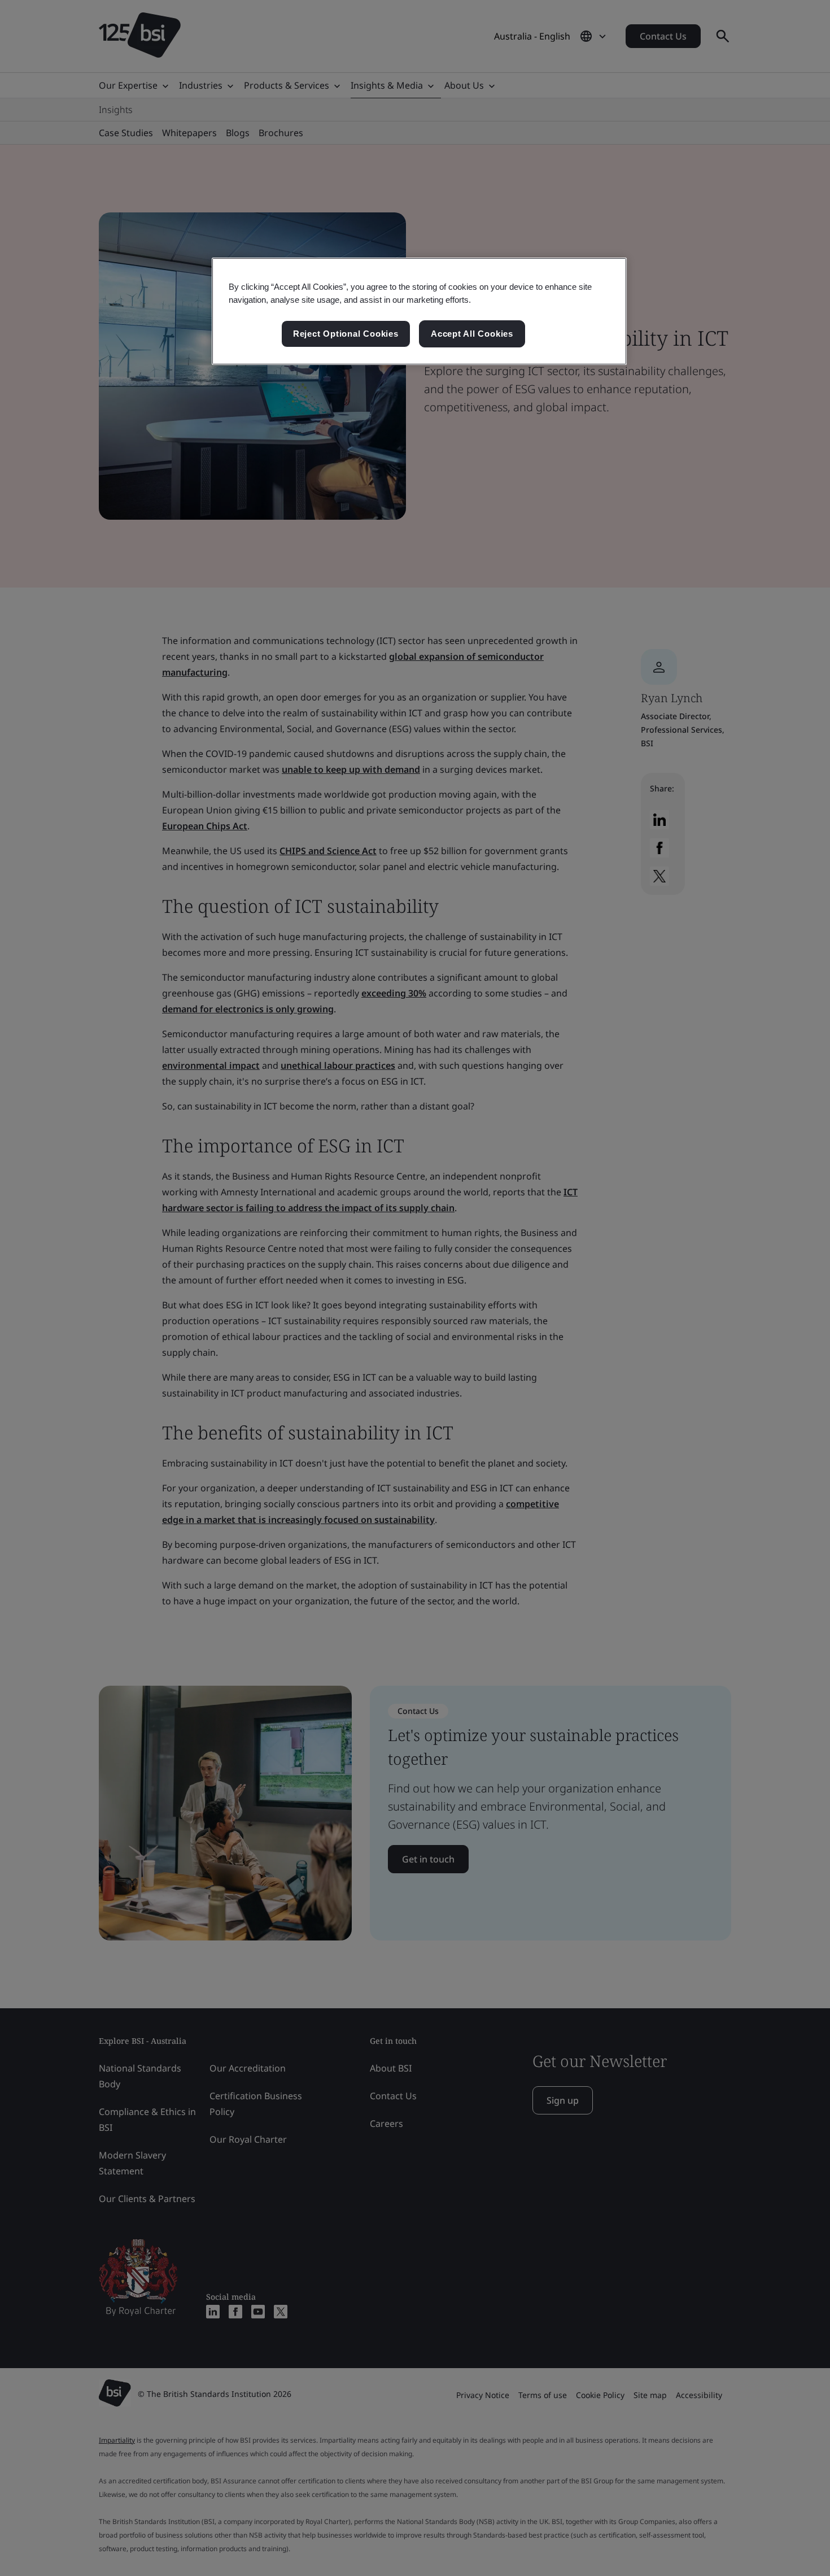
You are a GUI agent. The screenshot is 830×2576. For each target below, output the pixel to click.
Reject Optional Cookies (346, 334)
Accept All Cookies (472, 334)
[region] (419, 311)
